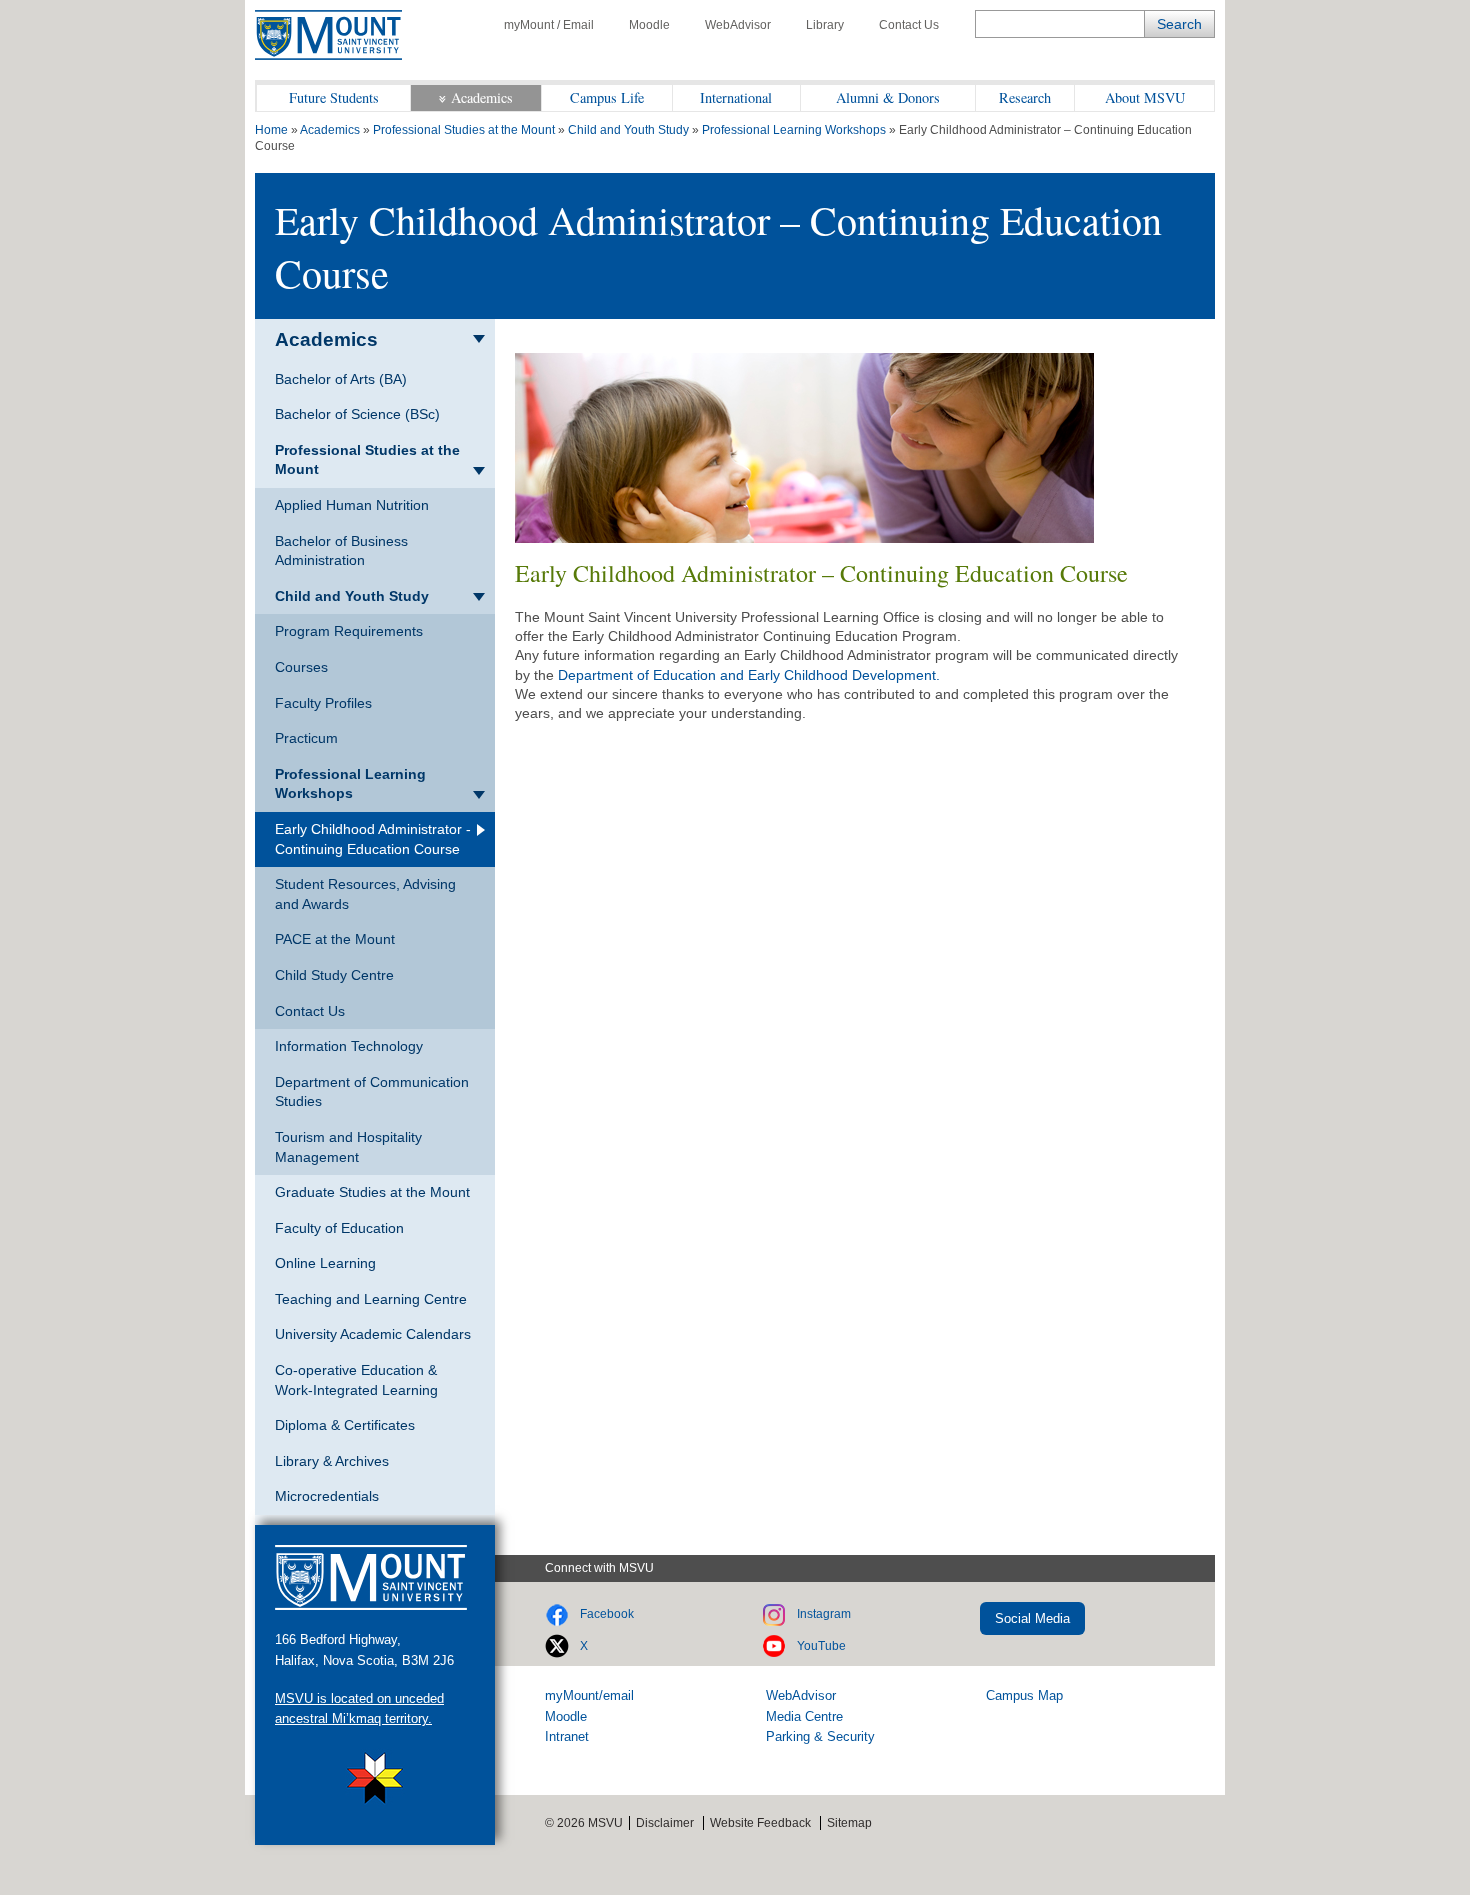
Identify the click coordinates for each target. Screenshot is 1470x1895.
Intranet (567, 1736)
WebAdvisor (738, 25)
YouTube (821, 1646)
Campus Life (607, 97)
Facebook (607, 1614)
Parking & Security (820, 1736)
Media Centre (804, 1716)
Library (825, 25)
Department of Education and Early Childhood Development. (749, 675)
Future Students (334, 97)
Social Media (1032, 1618)
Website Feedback (760, 1823)
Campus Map (1024, 1695)
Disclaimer (665, 1823)
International (736, 97)
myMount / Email (549, 25)
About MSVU (1145, 97)
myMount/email (589, 1695)
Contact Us (909, 25)
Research (1025, 97)
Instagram (824, 1614)
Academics (482, 97)
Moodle (649, 25)
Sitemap (849, 1823)
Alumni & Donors (888, 97)
